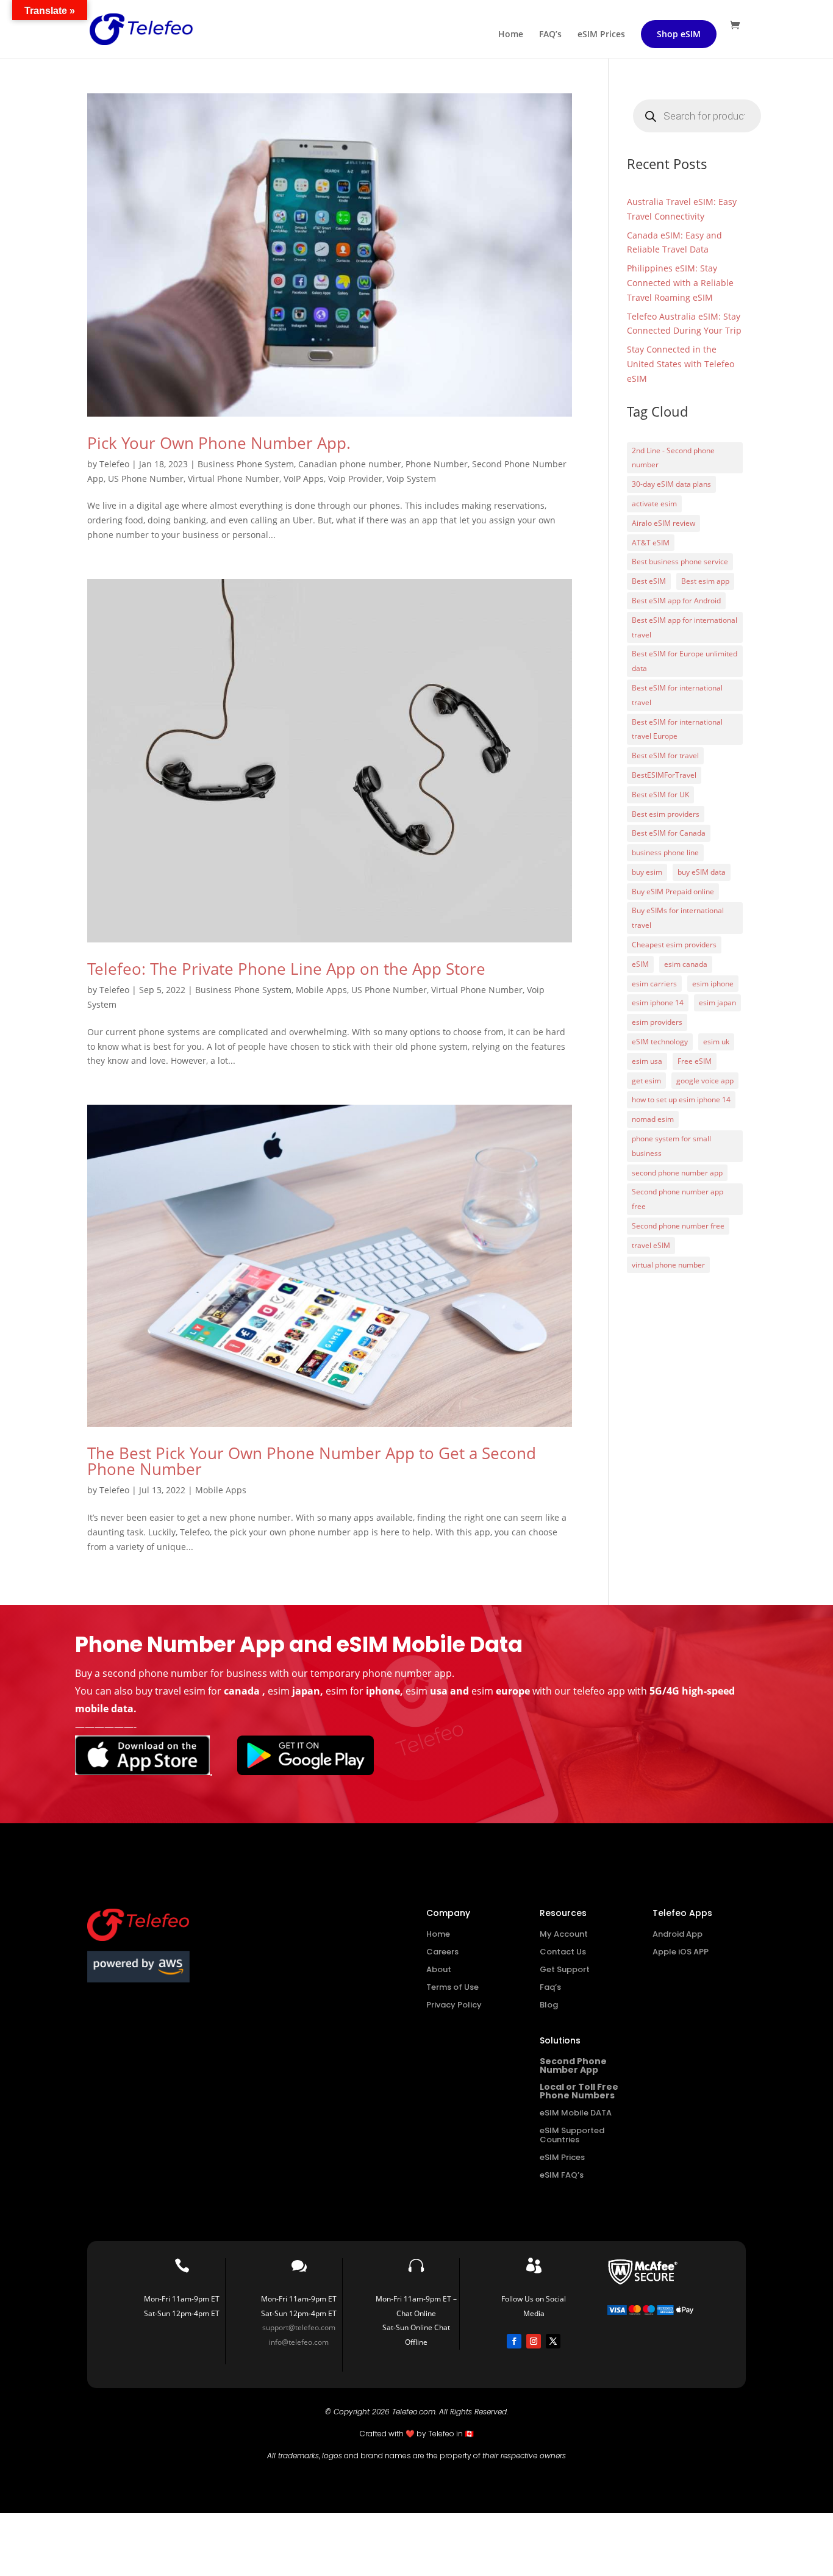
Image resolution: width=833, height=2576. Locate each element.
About (439, 1969)
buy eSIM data (702, 872)
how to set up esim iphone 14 (681, 1100)
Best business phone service (680, 561)
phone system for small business (671, 1146)
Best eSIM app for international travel (685, 627)
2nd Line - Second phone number (673, 458)
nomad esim (653, 1119)
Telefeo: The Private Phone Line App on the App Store (286, 969)
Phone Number (437, 464)
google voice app (705, 1081)
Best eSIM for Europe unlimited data (685, 661)
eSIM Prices (601, 35)
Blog (549, 2005)
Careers (442, 1952)
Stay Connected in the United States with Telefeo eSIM (681, 364)
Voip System (411, 479)
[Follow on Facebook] (514, 2341)
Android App (677, 1934)
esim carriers (654, 984)
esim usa (647, 1061)
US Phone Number (146, 479)
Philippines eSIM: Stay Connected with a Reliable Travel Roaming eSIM (680, 283)
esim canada (686, 964)
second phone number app (677, 1173)
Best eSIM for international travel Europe (677, 729)
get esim (646, 1081)
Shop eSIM (679, 34)
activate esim (654, 504)
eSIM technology (660, 1042)
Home (511, 35)
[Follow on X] (553, 2341)
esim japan (717, 1003)
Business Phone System (246, 464)
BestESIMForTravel (664, 775)
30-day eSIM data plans (671, 484)
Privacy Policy (454, 2005)
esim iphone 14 (658, 1003)
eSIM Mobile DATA (576, 2113)
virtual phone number (668, 1265)
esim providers (657, 1022)
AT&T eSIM (651, 543)
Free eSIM (695, 1061)
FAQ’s (550, 35)
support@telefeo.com (299, 2327)
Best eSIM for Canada (669, 833)
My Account (564, 1934)
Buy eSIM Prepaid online (673, 892)
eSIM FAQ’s (562, 2175)
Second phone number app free (677, 1199)
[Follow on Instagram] (534, 2341)
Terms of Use (452, 1987)
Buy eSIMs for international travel (678, 918)
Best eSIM (649, 581)
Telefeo (114, 464)
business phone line (665, 852)
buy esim (647, 872)
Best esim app (705, 581)
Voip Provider (355, 479)
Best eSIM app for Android (676, 601)
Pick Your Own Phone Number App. (219, 443)
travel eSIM (651, 1245)
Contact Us (563, 1952)
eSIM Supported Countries (572, 2135)
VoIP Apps (304, 479)
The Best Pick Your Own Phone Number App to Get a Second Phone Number (312, 1461)
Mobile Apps (321, 990)
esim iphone (713, 984)
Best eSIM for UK (660, 795)
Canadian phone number (350, 464)
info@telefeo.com (299, 2342)
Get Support (565, 1969)
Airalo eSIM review (663, 523)
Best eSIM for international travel (677, 695)
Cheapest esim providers (674, 945)
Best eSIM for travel (665, 755)
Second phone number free (678, 1226)
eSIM (640, 964)
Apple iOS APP (681, 1952)
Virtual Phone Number (234, 479)
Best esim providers (666, 814)
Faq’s (550, 1987)
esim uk (716, 1042)
